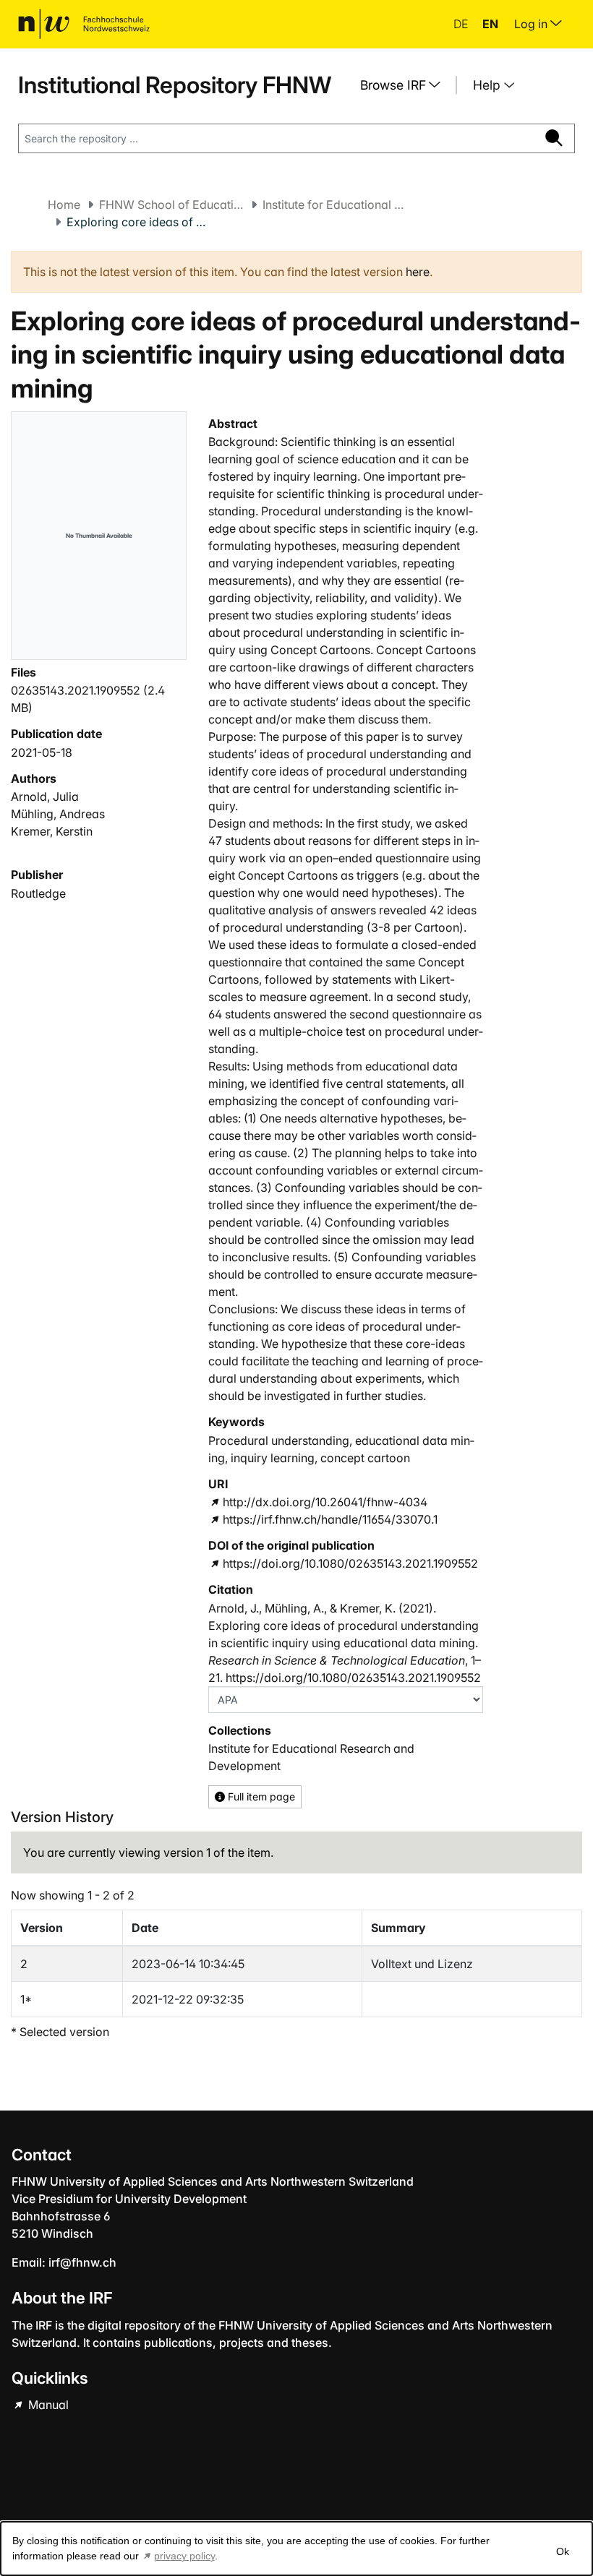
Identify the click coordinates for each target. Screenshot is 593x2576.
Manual (47, 2405)
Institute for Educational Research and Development (335, 205)
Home (64, 205)
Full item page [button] (260, 1796)
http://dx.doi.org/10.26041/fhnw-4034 (325, 1502)
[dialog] (296, 2549)
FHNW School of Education (171, 205)
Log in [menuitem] (532, 24)
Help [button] (489, 85)
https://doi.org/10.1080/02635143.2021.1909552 (350, 1563)
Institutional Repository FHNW (175, 85)
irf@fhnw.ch (82, 2262)
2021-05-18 (42, 752)
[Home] (84, 24)
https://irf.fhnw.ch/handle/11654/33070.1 (330, 1519)
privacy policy (184, 2556)
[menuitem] (406, 85)
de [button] (462, 24)
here (418, 272)
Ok (563, 2551)
